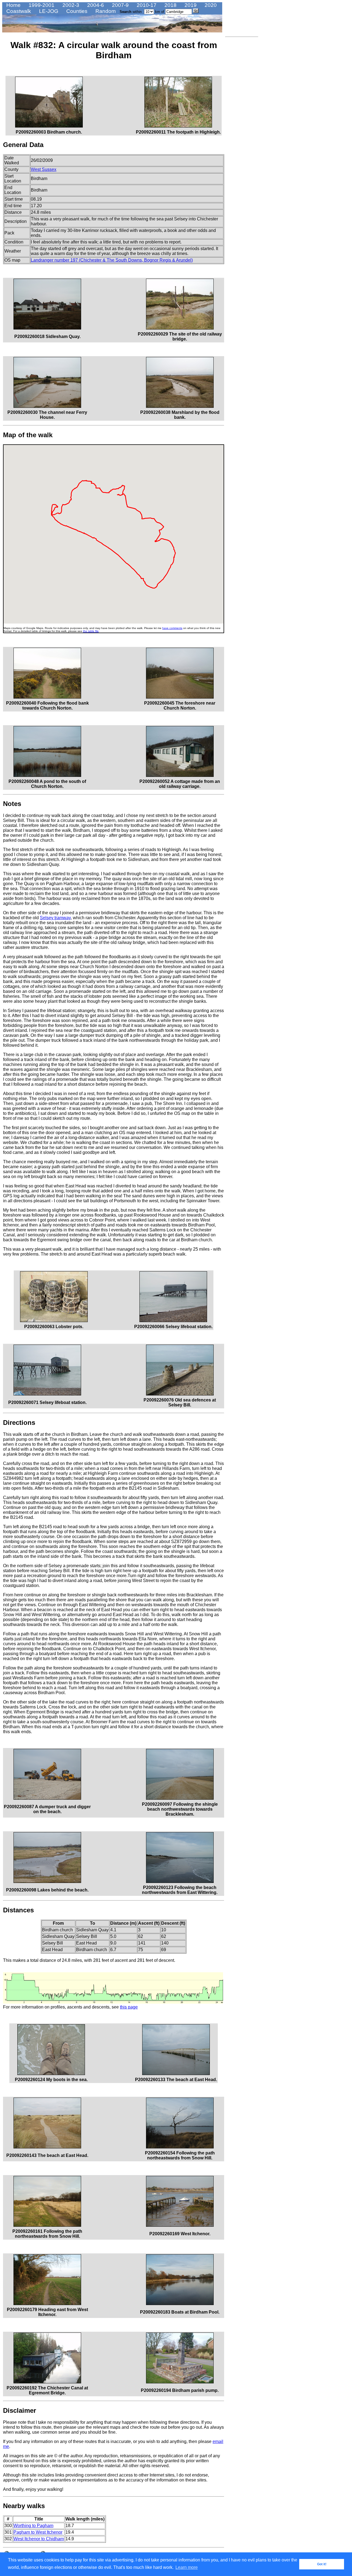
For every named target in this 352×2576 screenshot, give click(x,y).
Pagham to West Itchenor (38, 2532)
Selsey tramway (55, 918)
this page (129, 2007)
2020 (210, 5)
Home (13, 5)
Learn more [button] (187, 2567)
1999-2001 (41, 5)
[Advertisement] (242, 122)
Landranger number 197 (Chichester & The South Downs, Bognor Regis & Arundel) (112, 260)
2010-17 (146, 5)
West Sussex (44, 169)
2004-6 (95, 5)
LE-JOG (48, 11)
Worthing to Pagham (33, 2526)
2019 (190, 5)
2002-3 (70, 5)
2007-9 (120, 5)
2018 (170, 5)
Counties (76, 11)
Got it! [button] (322, 2564)
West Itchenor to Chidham (39, 2539)
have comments (172, 628)
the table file (91, 631)
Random (105, 11)
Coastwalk (18, 11)
